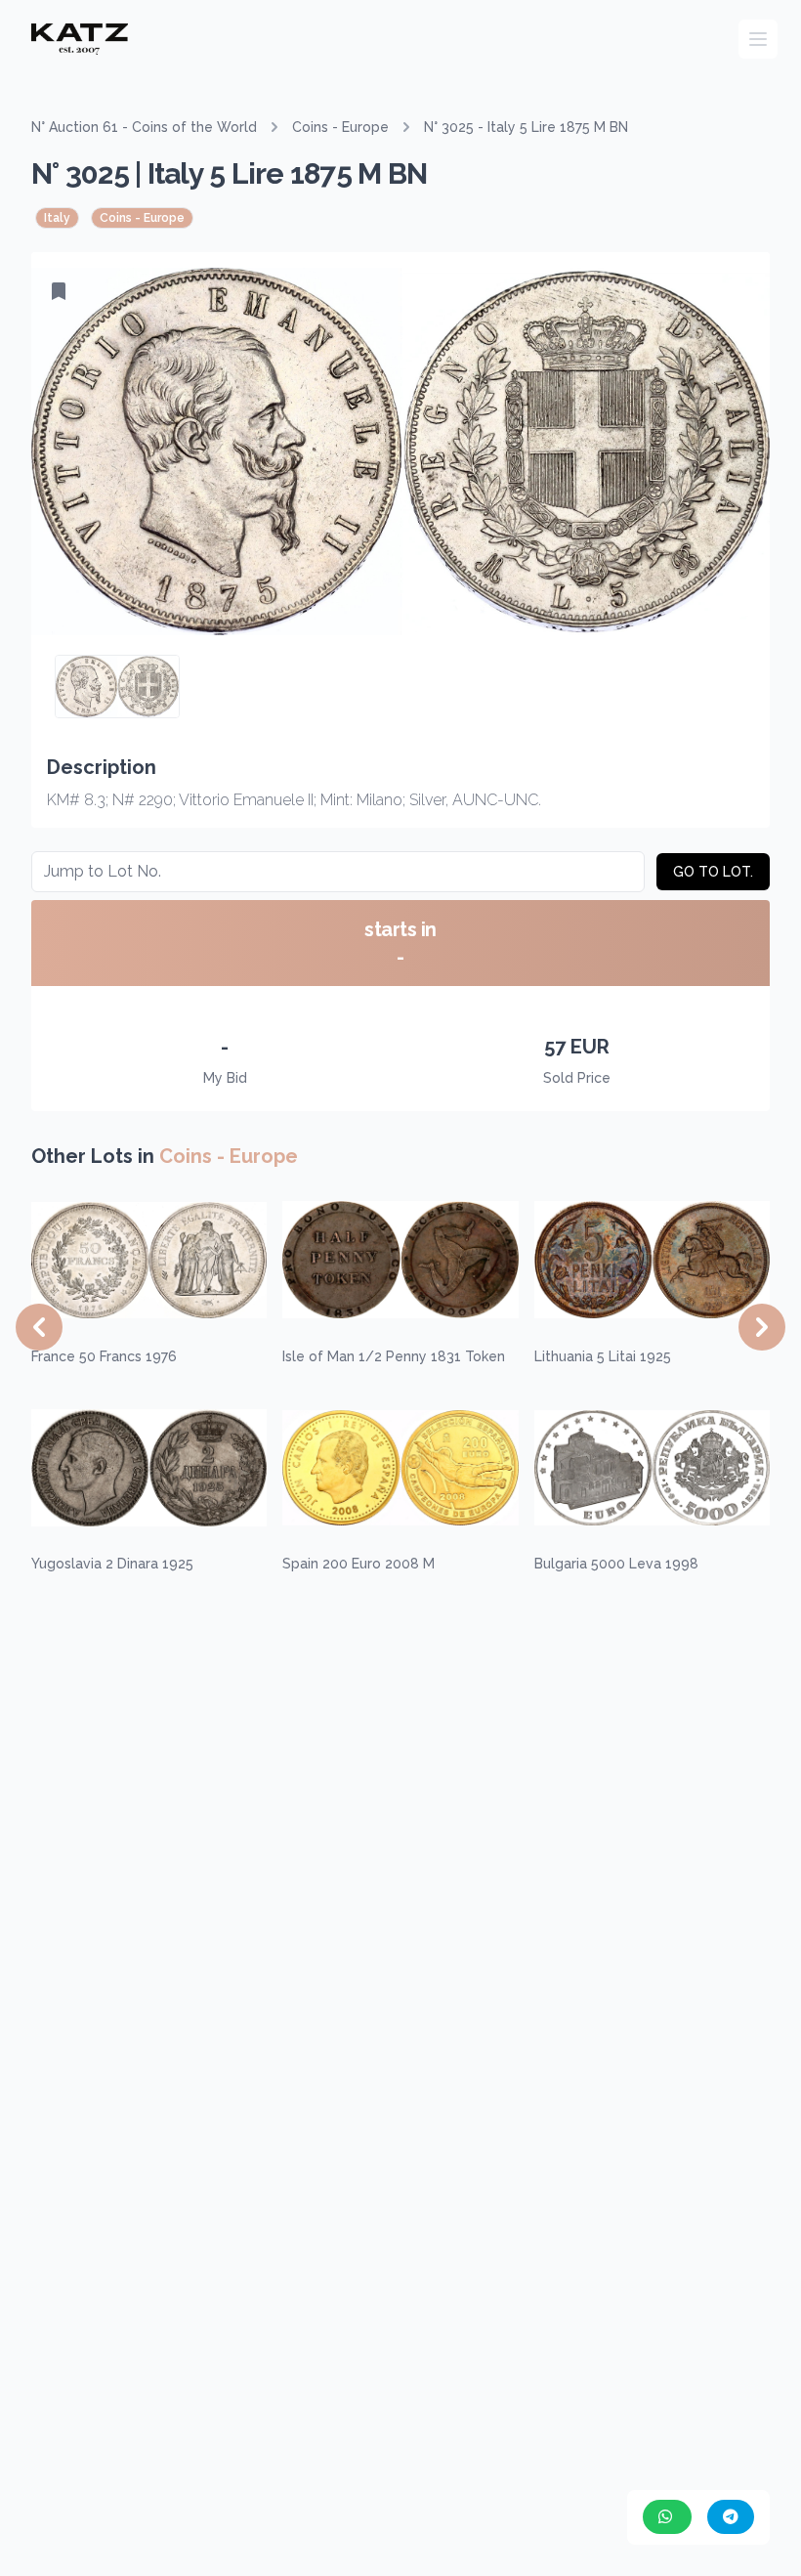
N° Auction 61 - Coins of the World (144, 127)
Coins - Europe (340, 127)
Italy (57, 218)
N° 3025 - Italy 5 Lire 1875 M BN (526, 127)
